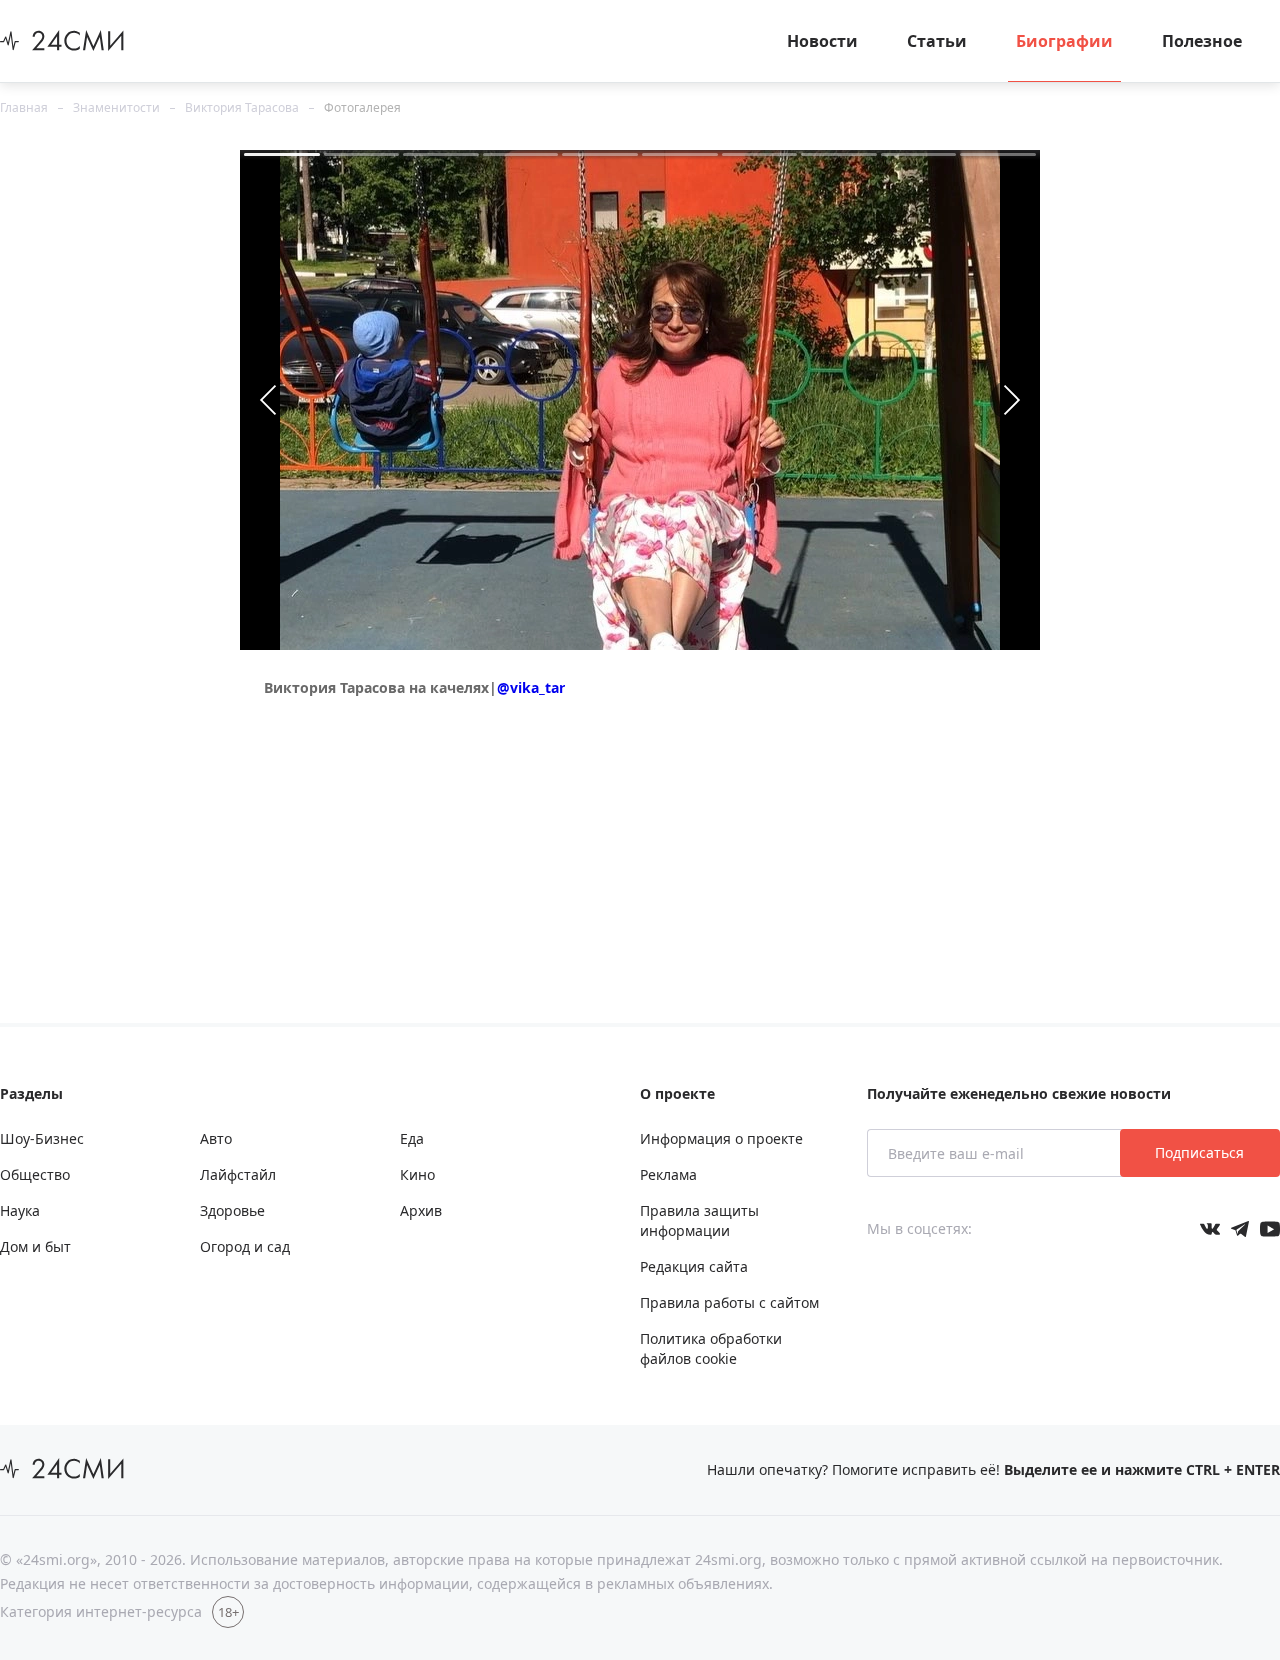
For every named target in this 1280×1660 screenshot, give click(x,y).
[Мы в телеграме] (1240, 1229)
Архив (421, 1210)
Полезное (1202, 41)
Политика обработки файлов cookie (711, 1348)
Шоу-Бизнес (42, 1138)
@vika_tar (531, 687)
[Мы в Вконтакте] (1210, 1229)
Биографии (1064, 41)
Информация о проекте (721, 1138)
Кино (417, 1174)
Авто (216, 1138)
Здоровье (232, 1210)
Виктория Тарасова (242, 107)
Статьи (937, 41)
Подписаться (1199, 1152)
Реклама (668, 1174)
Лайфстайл (238, 1174)
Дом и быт (35, 1246)
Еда (412, 1138)
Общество (35, 1174)
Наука (20, 1210)
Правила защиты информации (699, 1220)
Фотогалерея (362, 107)
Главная (24, 107)
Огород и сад (245, 1246)
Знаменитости (116, 107)
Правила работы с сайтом (729, 1302)
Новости (822, 41)
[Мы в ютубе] (1270, 1229)
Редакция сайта (694, 1266)
